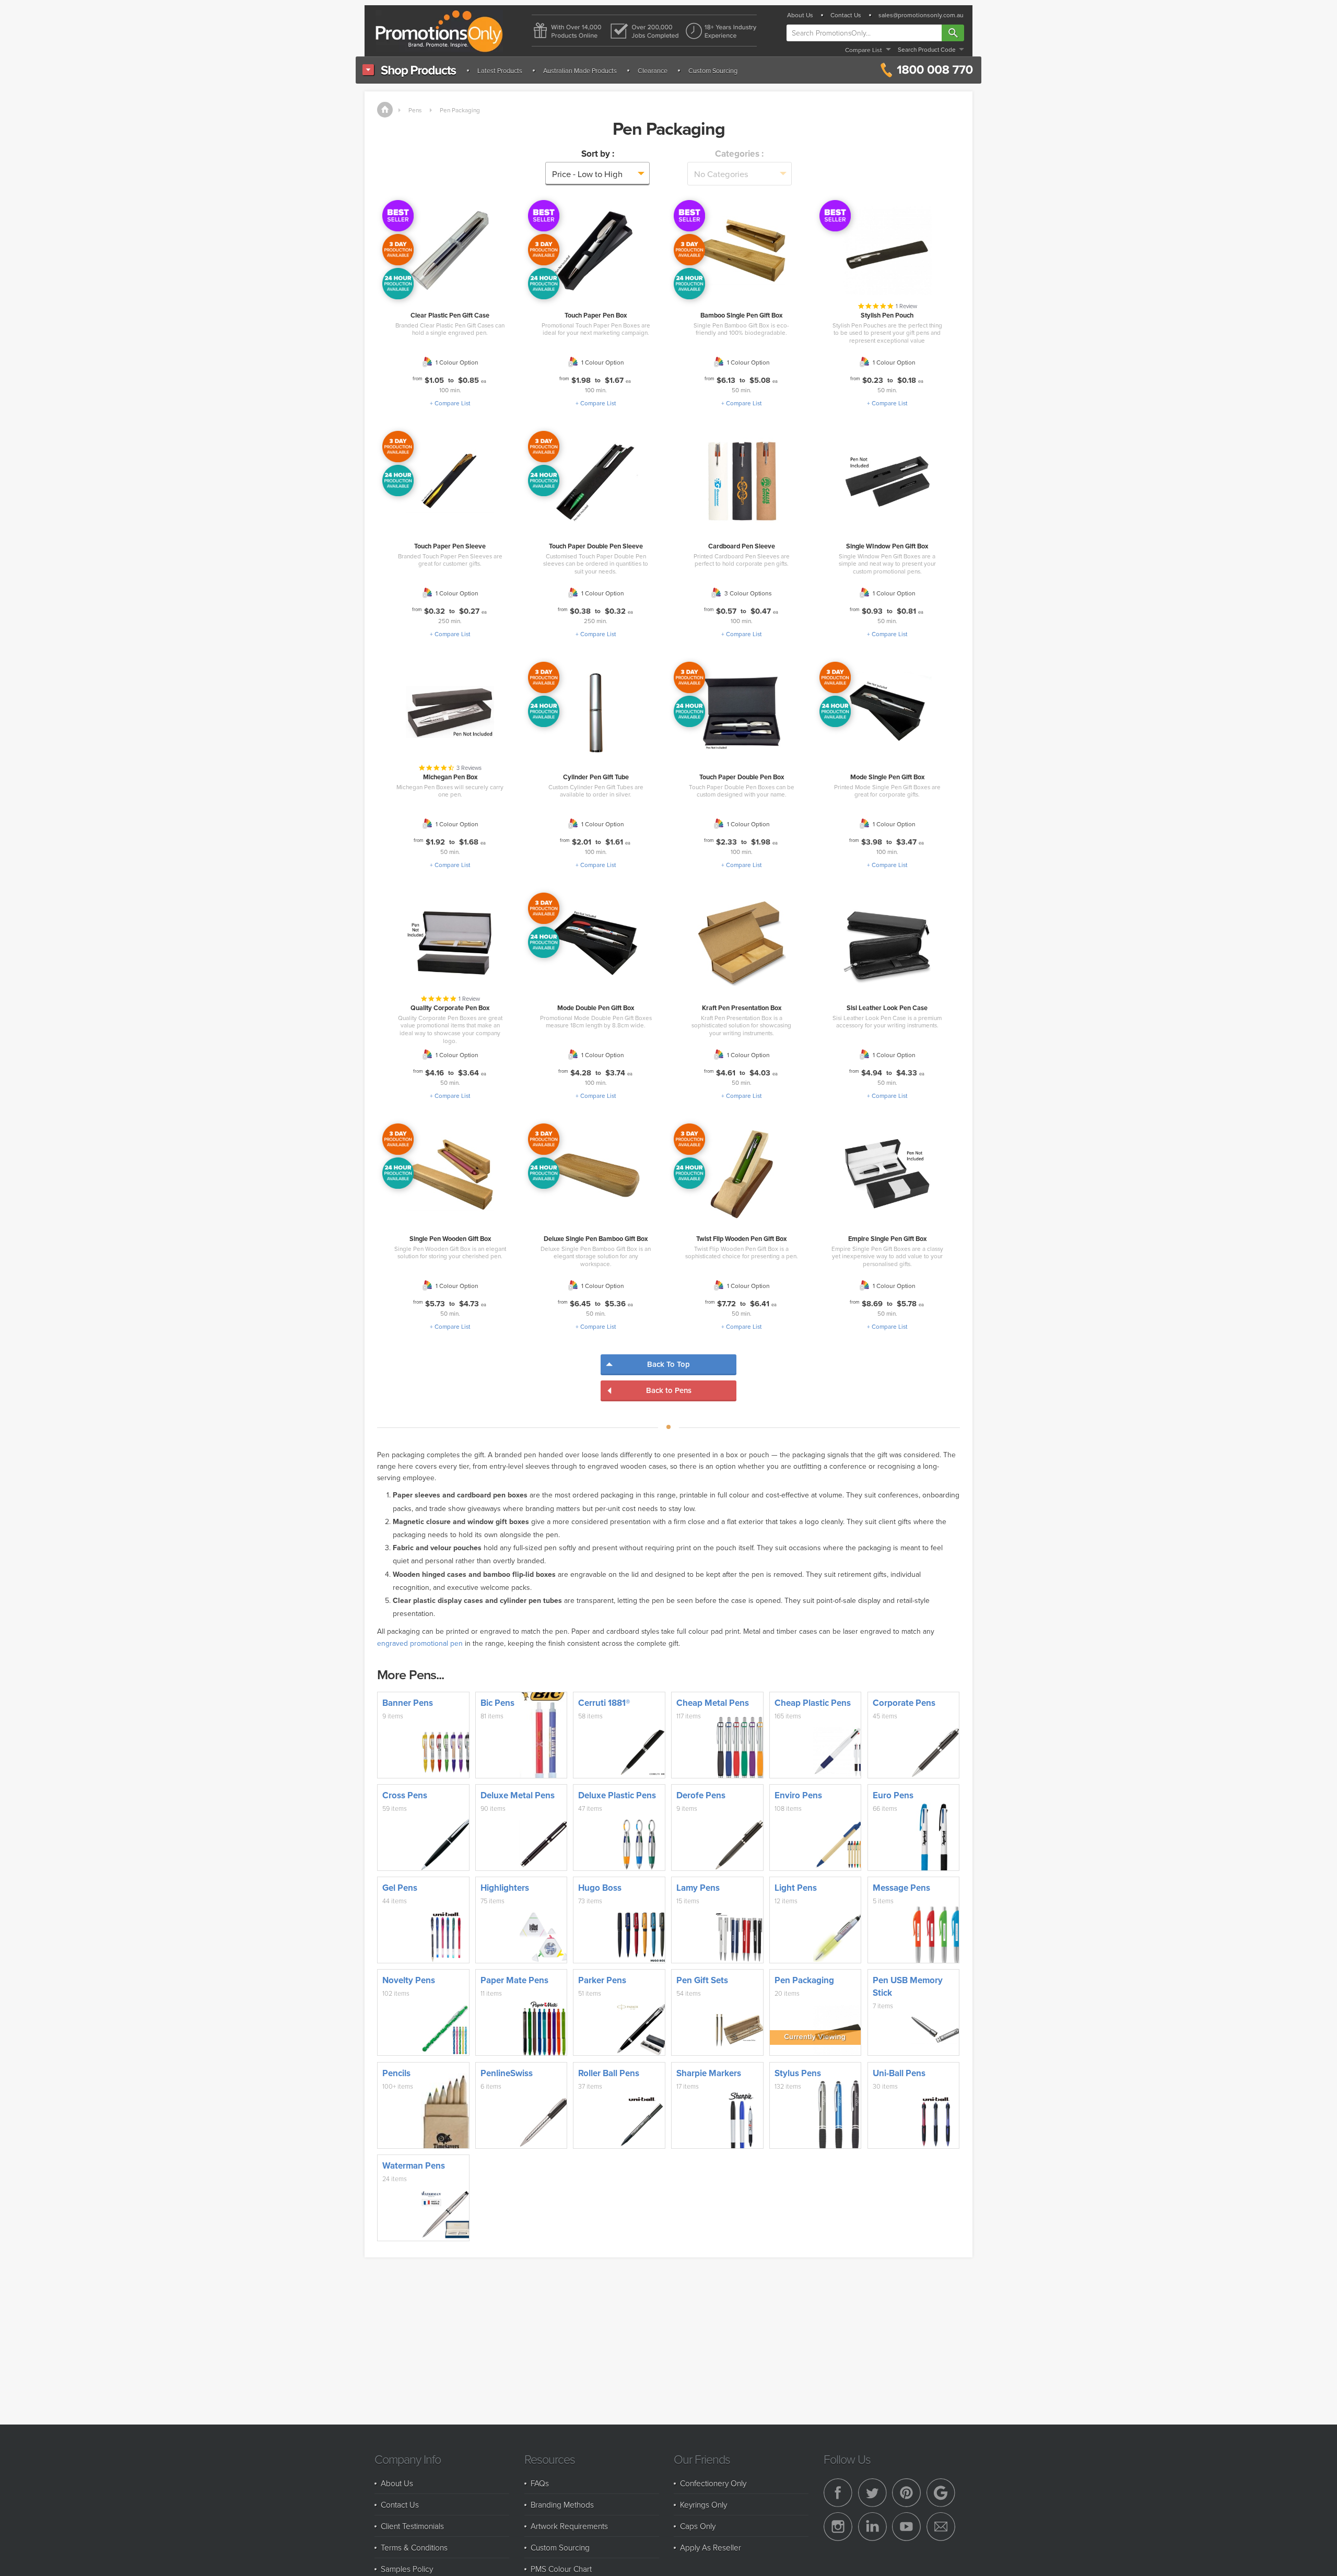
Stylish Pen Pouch (887, 315)
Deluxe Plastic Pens (617, 1795)
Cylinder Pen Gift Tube (596, 777)
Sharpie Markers (709, 2073)
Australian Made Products (580, 71)
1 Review (906, 306)
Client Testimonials (412, 2526)
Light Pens (796, 1888)
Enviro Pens (798, 1795)
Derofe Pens (701, 1795)
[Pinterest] (906, 2493)
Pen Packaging (460, 110)
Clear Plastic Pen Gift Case (450, 315)
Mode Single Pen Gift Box (887, 777)
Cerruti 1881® (604, 1703)
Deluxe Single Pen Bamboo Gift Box (596, 1239)
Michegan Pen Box (450, 777)
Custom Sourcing (713, 71)
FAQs (540, 2483)
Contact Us (846, 15)
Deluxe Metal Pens (518, 1795)
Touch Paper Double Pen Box (742, 777)
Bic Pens (497, 1703)
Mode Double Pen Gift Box (596, 1008)
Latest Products (500, 71)
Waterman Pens (414, 2165)
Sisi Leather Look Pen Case (887, 1008)
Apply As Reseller (711, 2547)
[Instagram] (838, 2527)
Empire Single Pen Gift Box (887, 1239)
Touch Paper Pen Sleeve (450, 546)
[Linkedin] (872, 2527)
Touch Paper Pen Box (596, 315)
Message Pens (901, 1888)
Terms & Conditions (414, 2547)
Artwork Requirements (569, 2526)
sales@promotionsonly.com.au (921, 15)
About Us (800, 15)
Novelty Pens (409, 1980)
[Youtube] (906, 2527)
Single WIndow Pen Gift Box (887, 546)
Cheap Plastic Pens (813, 1703)
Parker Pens (602, 1980)
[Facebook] (838, 2493)
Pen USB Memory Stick (908, 1986)
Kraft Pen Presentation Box (742, 1008)
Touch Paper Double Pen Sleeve (596, 546)
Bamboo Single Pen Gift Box (741, 315)
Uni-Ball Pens (899, 2073)
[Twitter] (872, 2493)
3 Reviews (469, 768)
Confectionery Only (713, 2483)
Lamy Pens (698, 1888)
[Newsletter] (941, 2527)
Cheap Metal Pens (713, 1703)
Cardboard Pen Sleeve (742, 546)
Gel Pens (400, 1888)
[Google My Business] (941, 2493)
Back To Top (668, 1364)
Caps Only (698, 2526)
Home (385, 110)
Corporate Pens (904, 1703)
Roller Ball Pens (609, 2073)
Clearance (653, 71)
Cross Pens (405, 1795)
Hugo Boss (600, 1888)
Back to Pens (669, 1390)
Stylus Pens (798, 2073)
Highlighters (505, 1888)
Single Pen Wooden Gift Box (450, 1239)
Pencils (396, 2073)
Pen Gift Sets (702, 1980)
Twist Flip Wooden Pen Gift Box (741, 1239)
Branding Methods (562, 2504)
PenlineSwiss (507, 2073)
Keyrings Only (703, 2504)
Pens (415, 110)
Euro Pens (893, 1795)
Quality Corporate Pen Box (450, 1008)
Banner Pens (408, 1703)
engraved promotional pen (420, 1643)
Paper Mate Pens (514, 1980)
